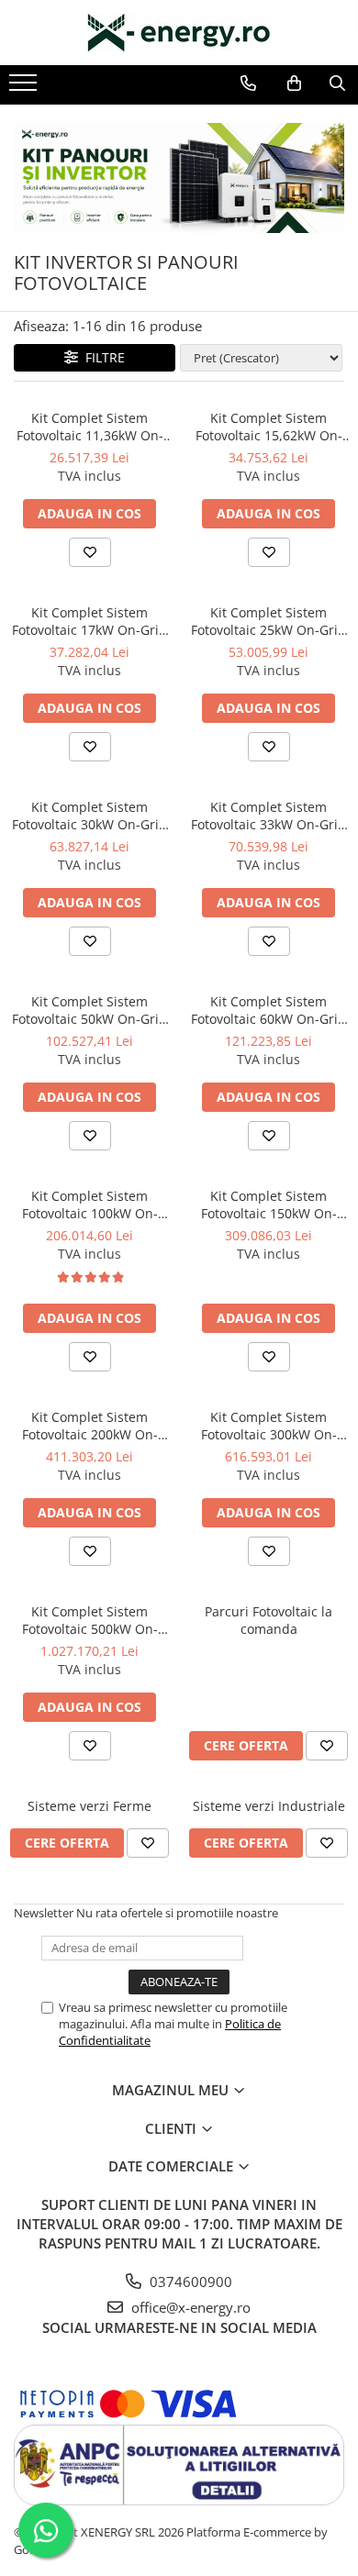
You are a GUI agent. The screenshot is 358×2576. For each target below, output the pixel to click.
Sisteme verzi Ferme (89, 1806)
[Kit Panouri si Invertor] (179, 178)
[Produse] (25, 88)
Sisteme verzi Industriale (269, 1806)
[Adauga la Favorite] (90, 552)
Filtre (101, 357)
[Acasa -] (179, 33)
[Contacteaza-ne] (248, 83)
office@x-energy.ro (189, 2307)
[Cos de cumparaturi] (294, 83)
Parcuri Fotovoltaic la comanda (268, 1620)
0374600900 (189, 2282)
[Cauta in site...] (337, 83)
